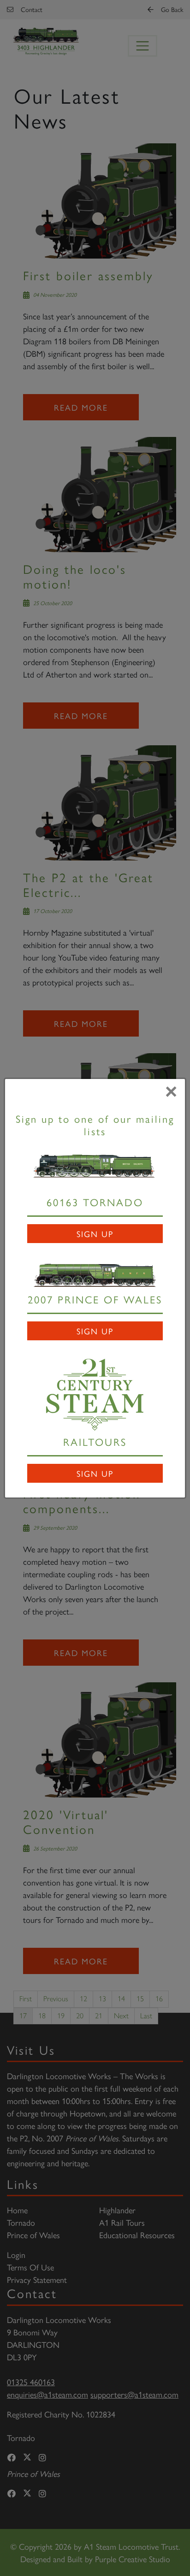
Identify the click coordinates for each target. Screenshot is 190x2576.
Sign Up (95, 1234)
